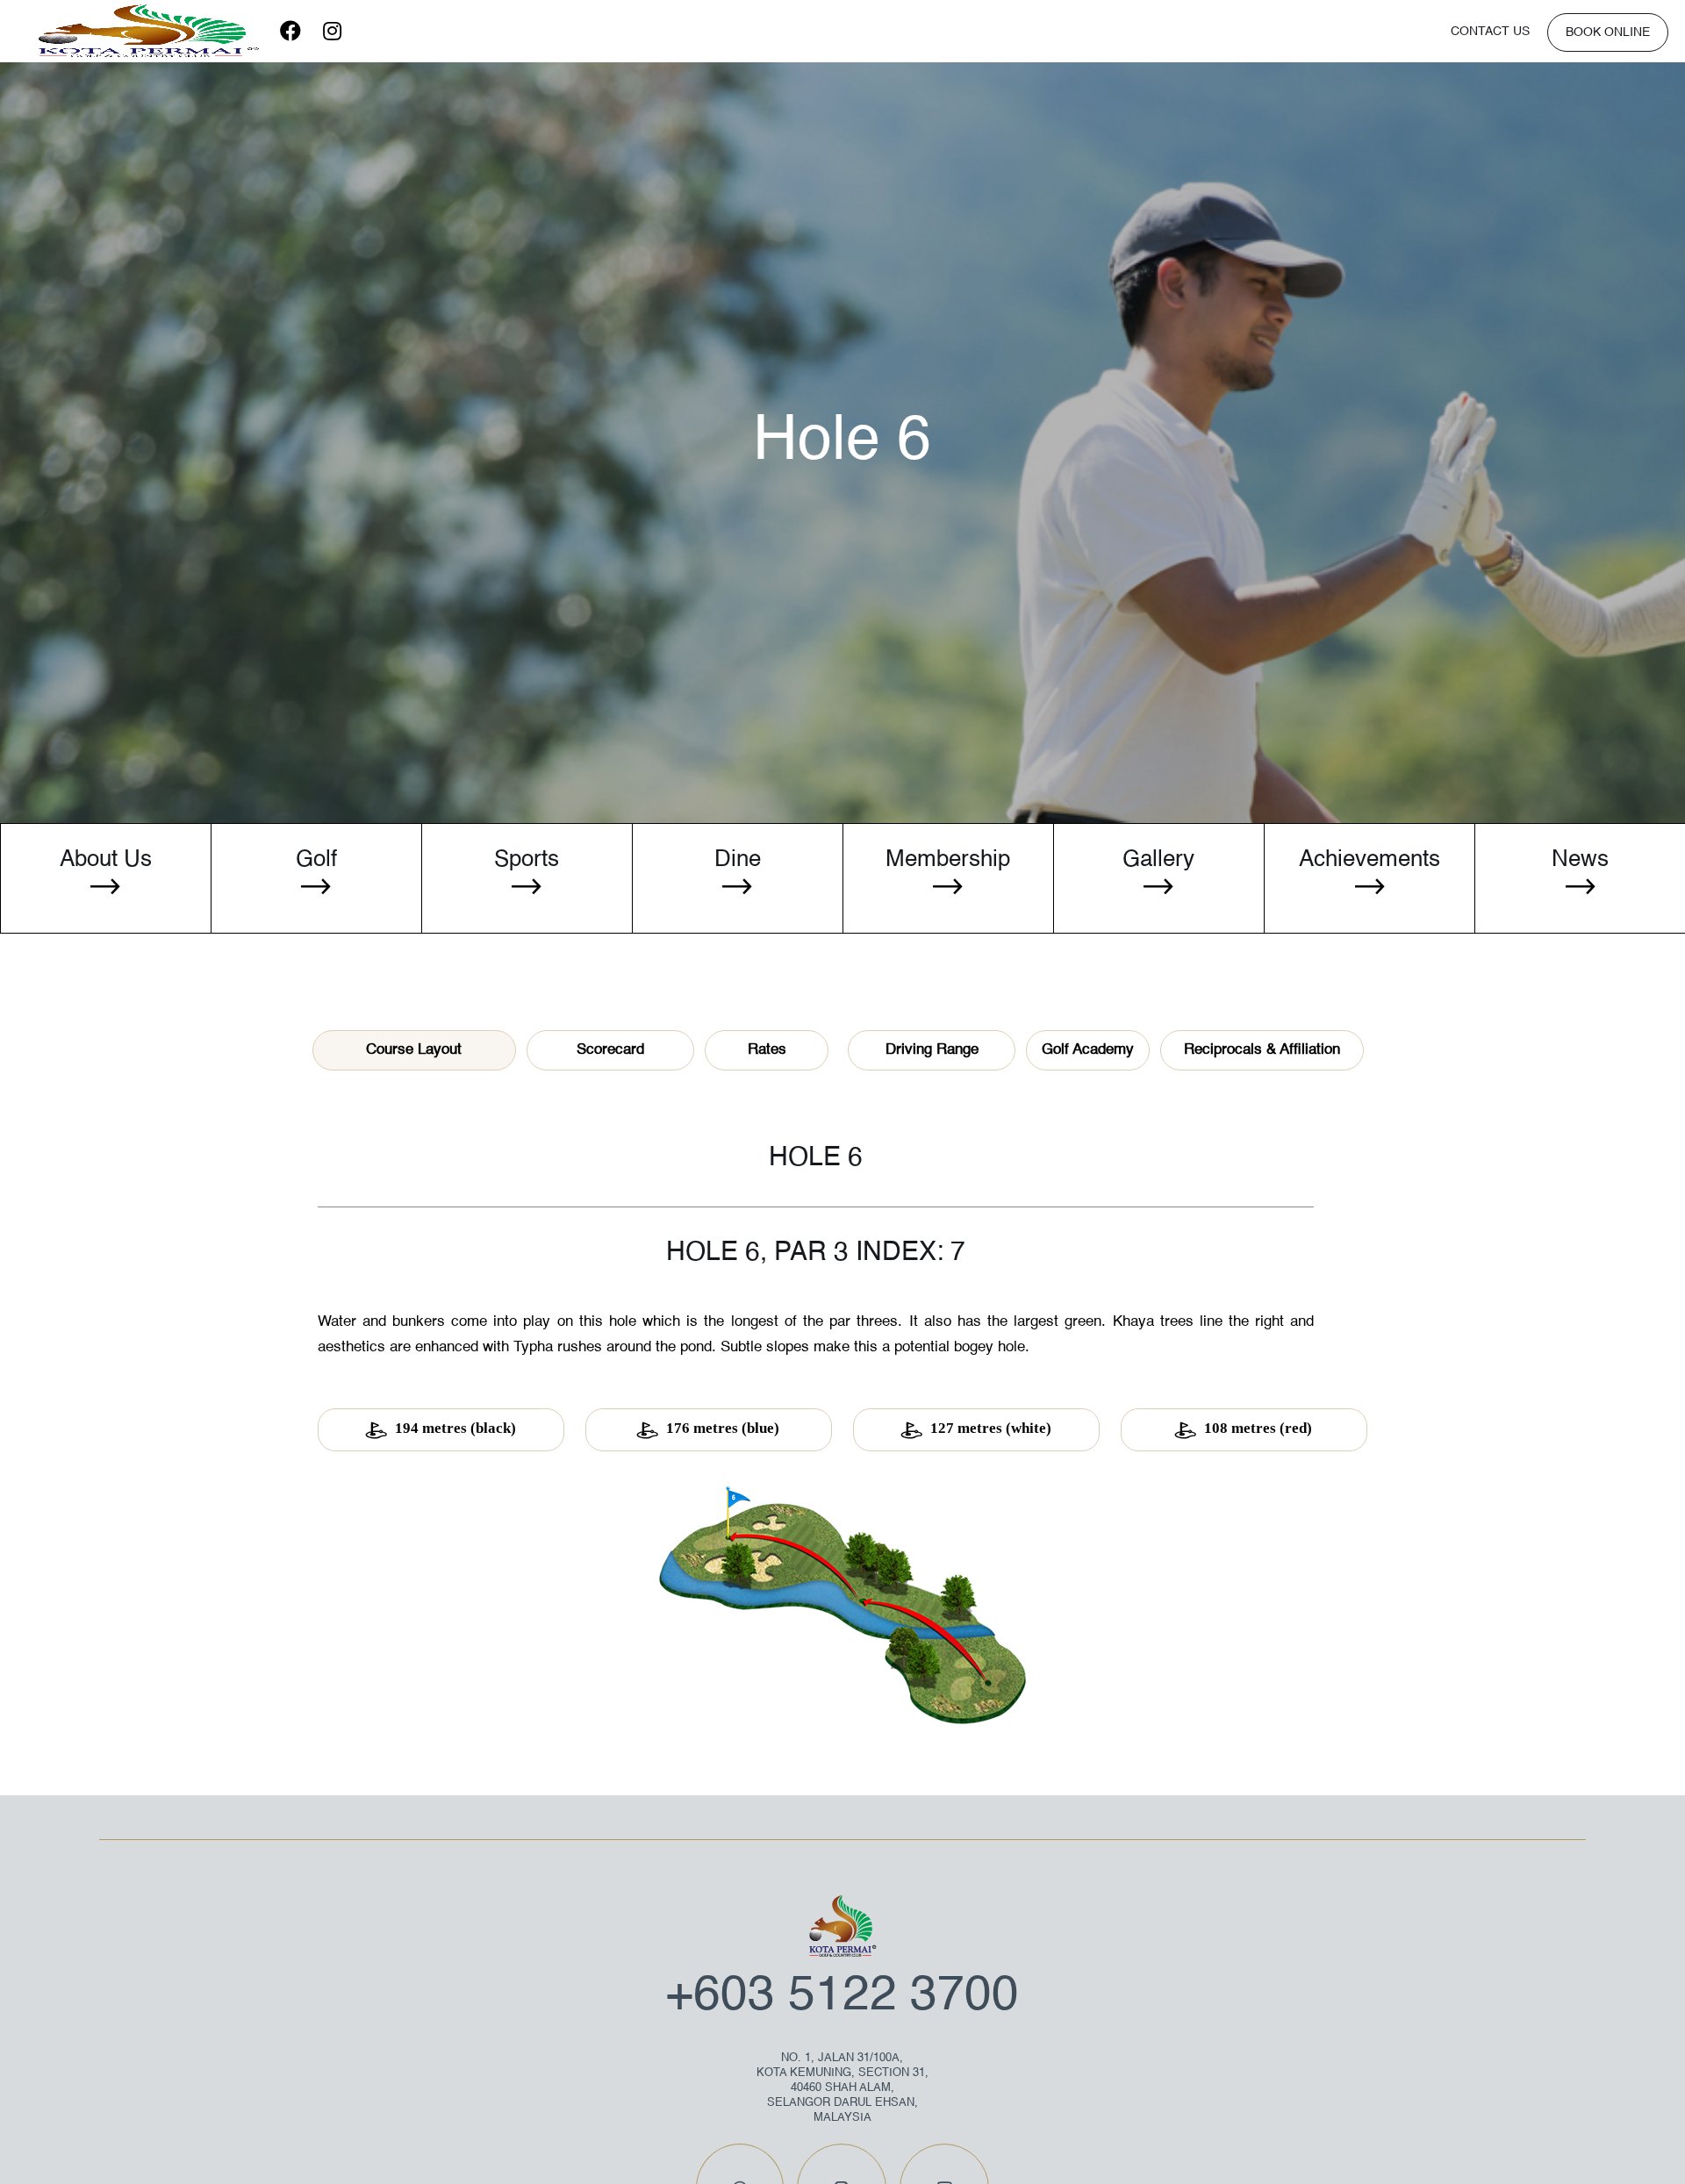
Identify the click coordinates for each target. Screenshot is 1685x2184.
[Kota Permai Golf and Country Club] (148, 31)
